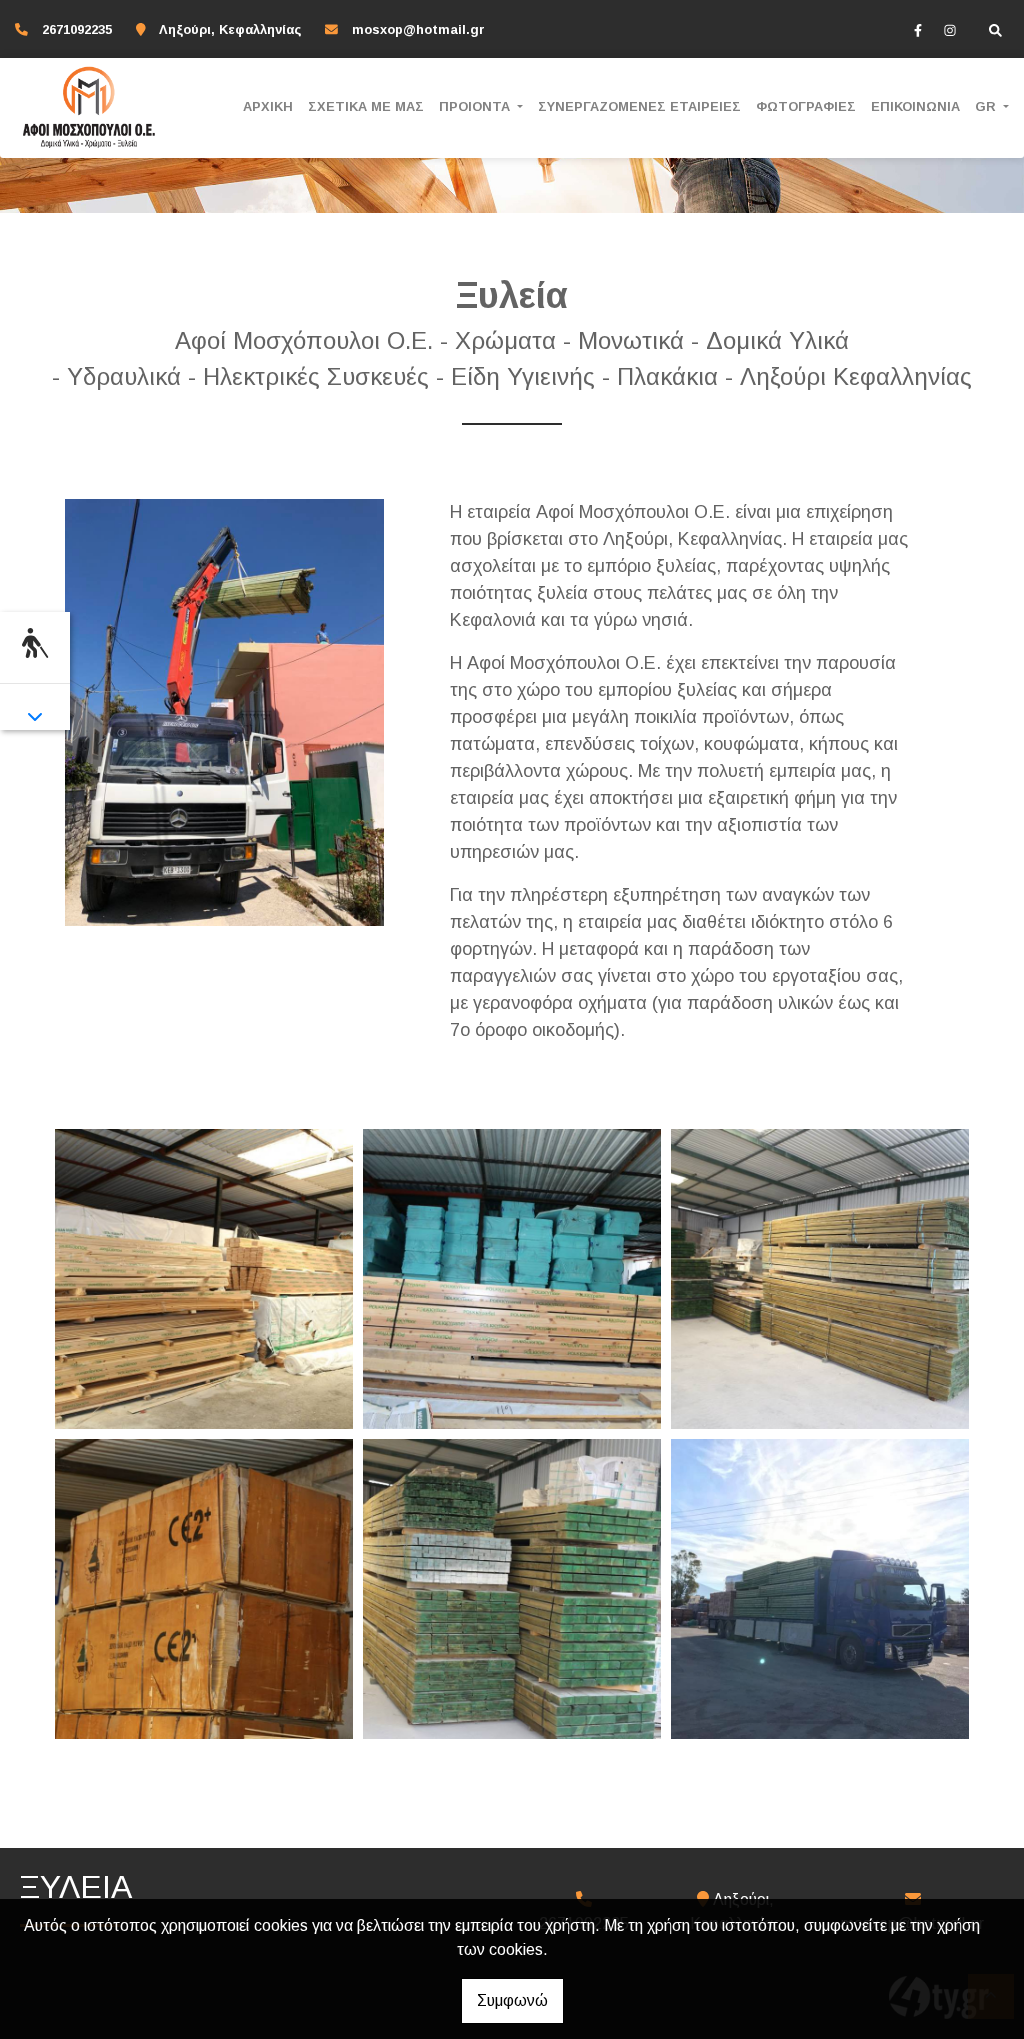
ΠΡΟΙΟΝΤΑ (476, 106)
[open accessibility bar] (35, 644)
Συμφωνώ (512, 2000)
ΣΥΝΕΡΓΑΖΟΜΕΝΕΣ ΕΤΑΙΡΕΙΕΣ (639, 106)
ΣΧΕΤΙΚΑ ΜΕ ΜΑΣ (366, 106)
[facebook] (918, 30)
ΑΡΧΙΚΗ (268, 106)
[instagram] (950, 30)
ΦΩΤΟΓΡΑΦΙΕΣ (806, 106)
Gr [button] (987, 106)
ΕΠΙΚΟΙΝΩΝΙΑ (915, 106)
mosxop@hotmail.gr (418, 29)
